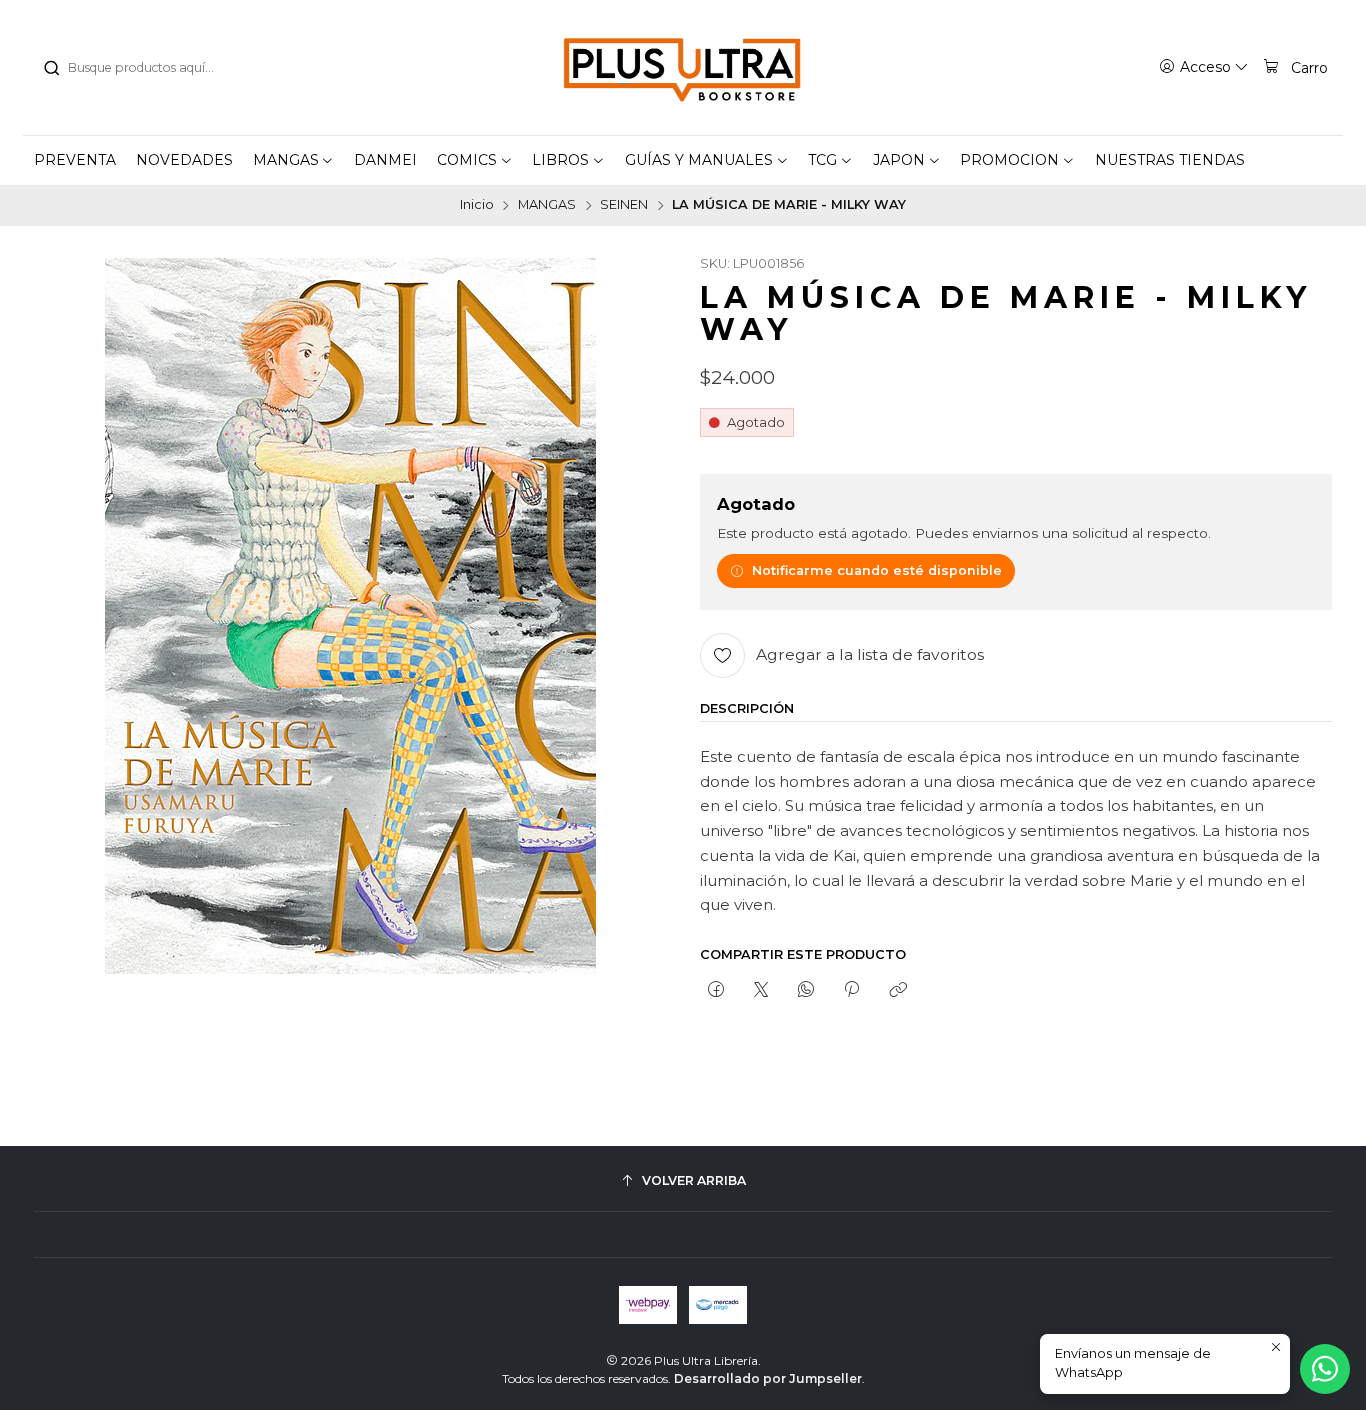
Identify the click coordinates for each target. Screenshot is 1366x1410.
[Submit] (51, 68)
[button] (294, 160)
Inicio (477, 205)
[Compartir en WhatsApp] (806, 990)
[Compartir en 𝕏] (760, 990)
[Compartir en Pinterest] (852, 990)
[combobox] (144, 68)
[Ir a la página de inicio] (683, 68)
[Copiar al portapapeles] (897, 990)
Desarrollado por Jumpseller (768, 1378)
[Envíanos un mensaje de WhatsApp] (1325, 1369)
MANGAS (547, 205)
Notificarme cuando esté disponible (877, 570)
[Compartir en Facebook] (715, 990)
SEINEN (624, 205)
